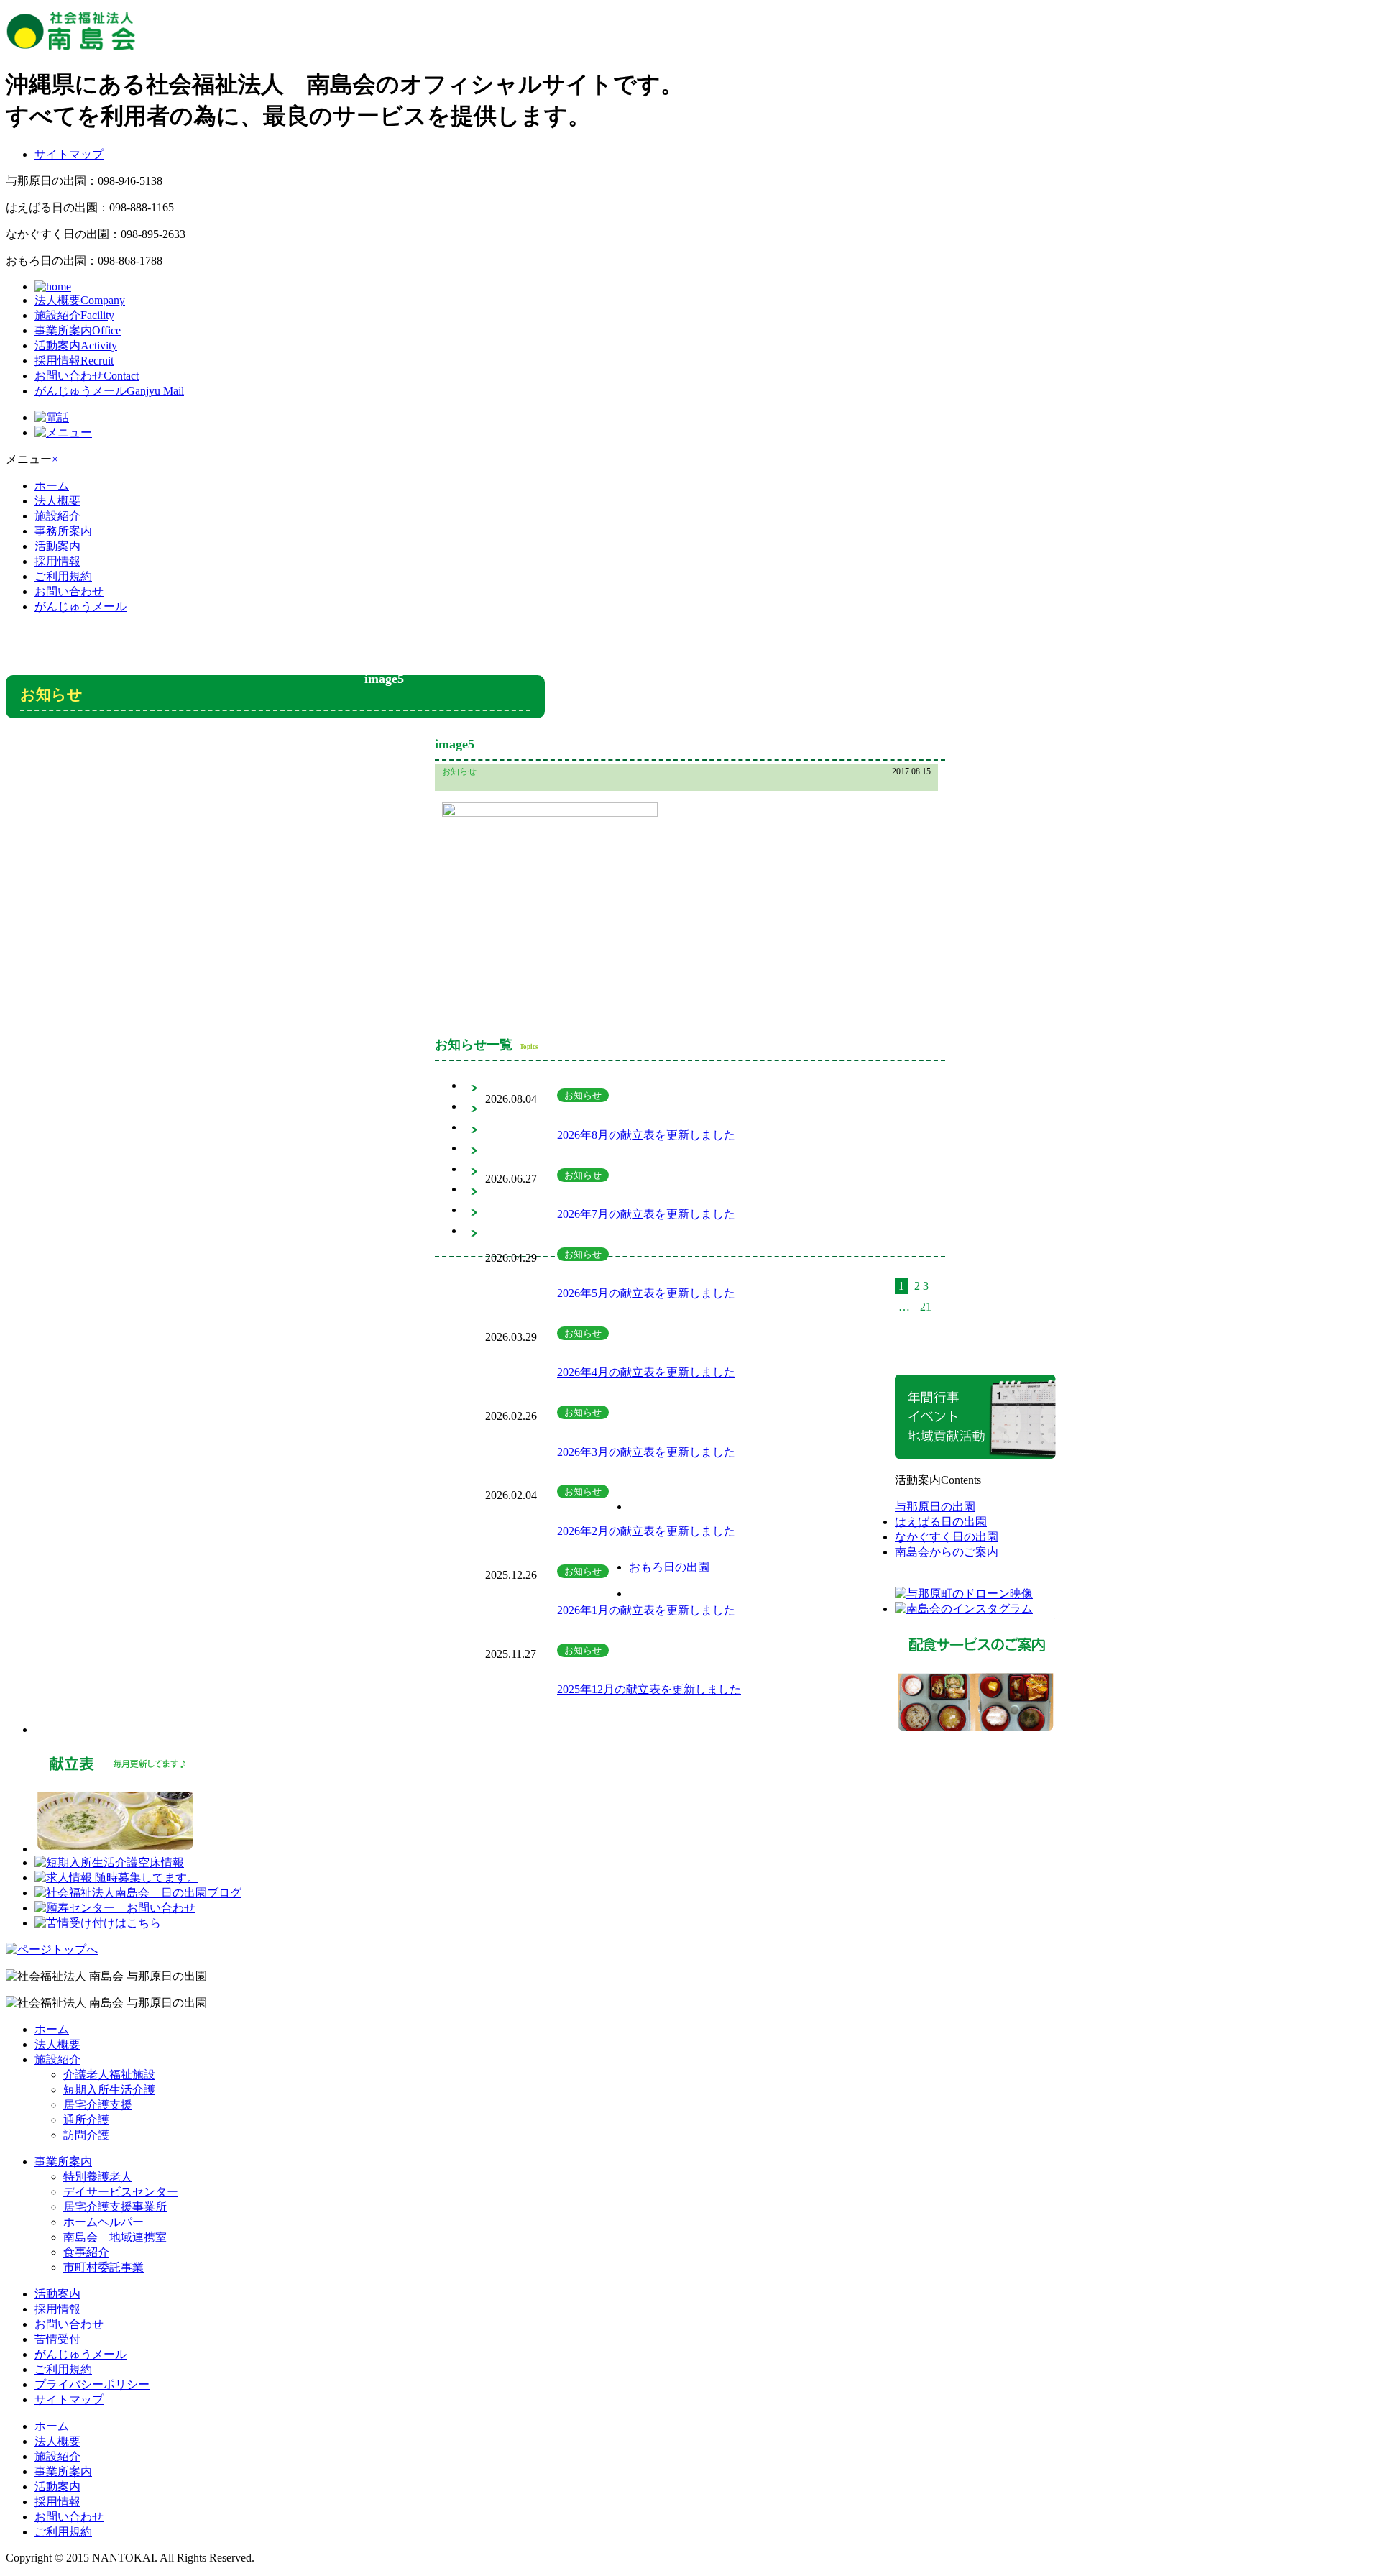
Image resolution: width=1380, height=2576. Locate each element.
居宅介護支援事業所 (115, 2207)
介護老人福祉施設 (109, 2075)
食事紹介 (86, 2252)
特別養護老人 (98, 2177)
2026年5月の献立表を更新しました (646, 1293)
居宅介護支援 (98, 2105)
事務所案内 (63, 531)
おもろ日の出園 (669, 1567)
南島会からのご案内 (947, 1552)
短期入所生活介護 (109, 2090)
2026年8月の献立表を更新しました (646, 1135)
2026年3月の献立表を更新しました (646, 1452)
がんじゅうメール (109, 391)
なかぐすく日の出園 (947, 1537)
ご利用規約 (63, 576)
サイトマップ (69, 154)
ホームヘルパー (103, 2222)
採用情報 (74, 361)
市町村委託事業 (103, 2267)
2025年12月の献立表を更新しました (649, 1689)
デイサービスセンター (121, 2192)
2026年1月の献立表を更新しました (646, 1610)
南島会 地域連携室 (115, 2237)
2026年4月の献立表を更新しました (646, 1372)
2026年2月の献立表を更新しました (646, 1531)
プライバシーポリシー (92, 2384)
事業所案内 (78, 330)
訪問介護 (86, 2135)
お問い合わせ (87, 376)
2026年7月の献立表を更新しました (646, 1214)
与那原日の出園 (935, 1507)
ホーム (52, 486)
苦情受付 (57, 2339)
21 (926, 1307)
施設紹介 (74, 315)
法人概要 (80, 300)
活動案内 (76, 345)
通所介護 (86, 2120)
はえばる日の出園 (941, 1522)
